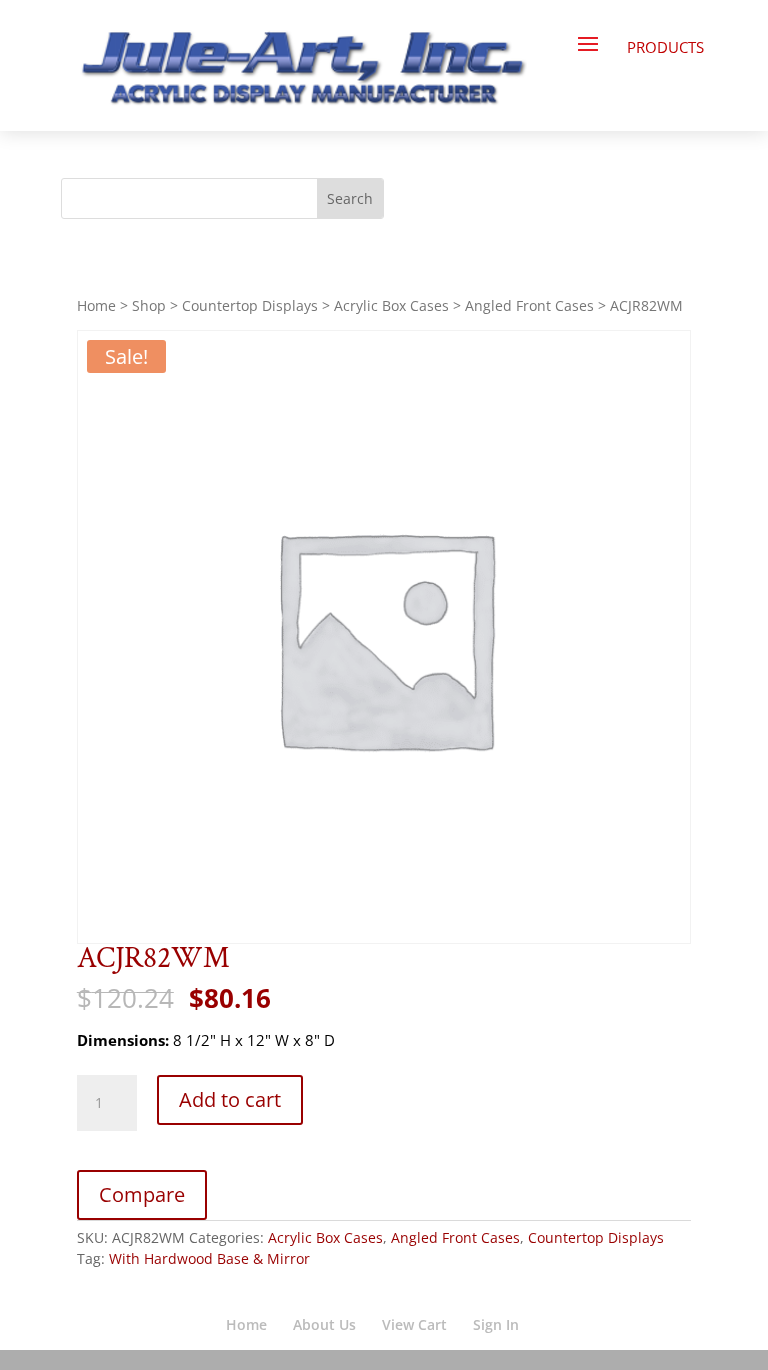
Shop (149, 305)
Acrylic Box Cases (391, 305)
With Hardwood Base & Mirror (209, 1258)
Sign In (496, 1324)
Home (96, 305)
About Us (324, 1324)
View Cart (414, 1324)
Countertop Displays (250, 305)
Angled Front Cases (529, 305)
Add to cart (230, 1099)
